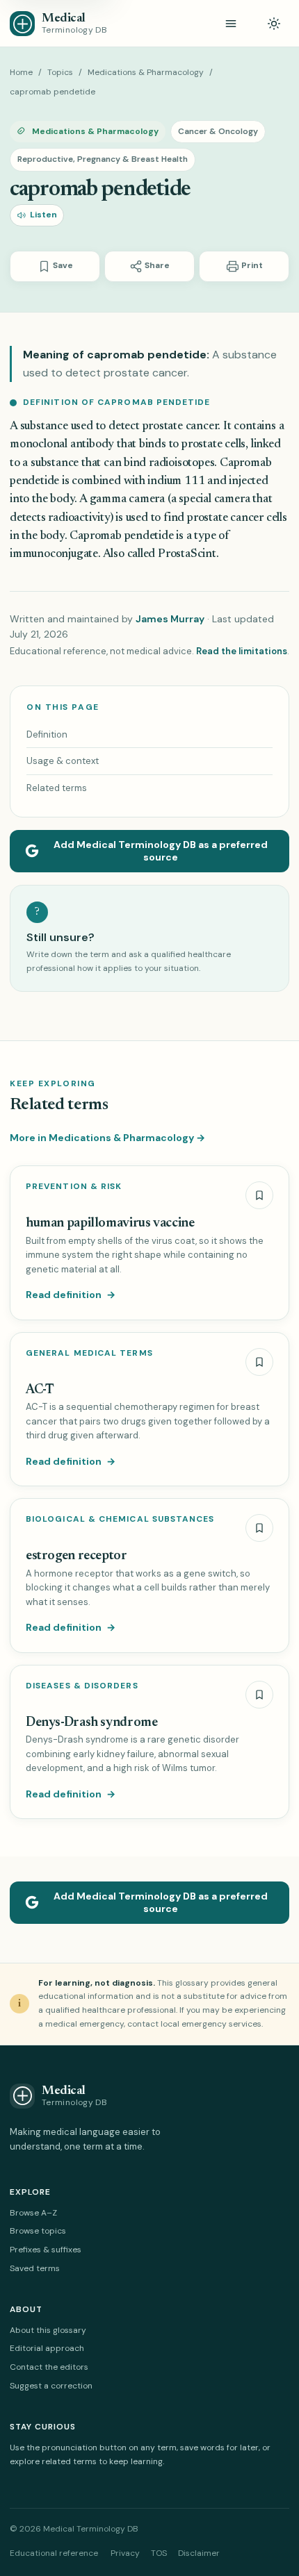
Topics (60, 72)
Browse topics (38, 2231)
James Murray (170, 619)
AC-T (40, 1390)
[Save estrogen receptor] (259, 1528)
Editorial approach (47, 2348)
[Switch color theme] (274, 24)
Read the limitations (242, 651)
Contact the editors (49, 2367)
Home (21, 72)
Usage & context (63, 761)
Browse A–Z (33, 2213)
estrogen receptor (76, 1556)
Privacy (125, 2553)
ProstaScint (187, 555)
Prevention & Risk (74, 1187)
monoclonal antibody (62, 445)
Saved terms (35, 2268)
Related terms (57, 788)
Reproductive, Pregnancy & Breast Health (103, 159)
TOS (159, 2553)
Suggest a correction (51, 2386)
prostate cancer (180, 427)
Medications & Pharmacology (146, 72)
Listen (43, 215)
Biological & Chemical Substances (120, 1519)
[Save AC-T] (259, 1362)
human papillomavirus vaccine (110, 1223)
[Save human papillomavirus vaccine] (259, 1195)
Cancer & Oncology (218, 131)
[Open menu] (231, 24)
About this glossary (48, 2330)
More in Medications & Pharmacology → (107, 1138)
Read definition (71, 1295)
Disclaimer (199, 2553)
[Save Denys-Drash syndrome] (259, 1695)
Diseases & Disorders (82, 1686)
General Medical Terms (89, 1353)
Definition (47, 734)
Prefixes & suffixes (46, 2250)
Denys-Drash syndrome (91, 1723)
